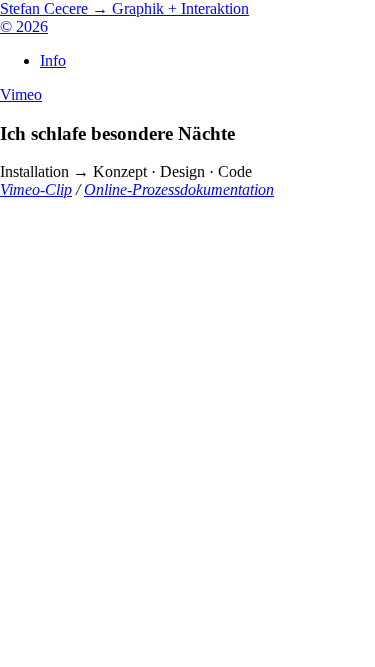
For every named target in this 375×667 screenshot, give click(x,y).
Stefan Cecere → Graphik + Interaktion (124, 8)
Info (53, 60)
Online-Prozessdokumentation (179, 189)
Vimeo (21, 94)
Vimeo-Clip (36, 189)
